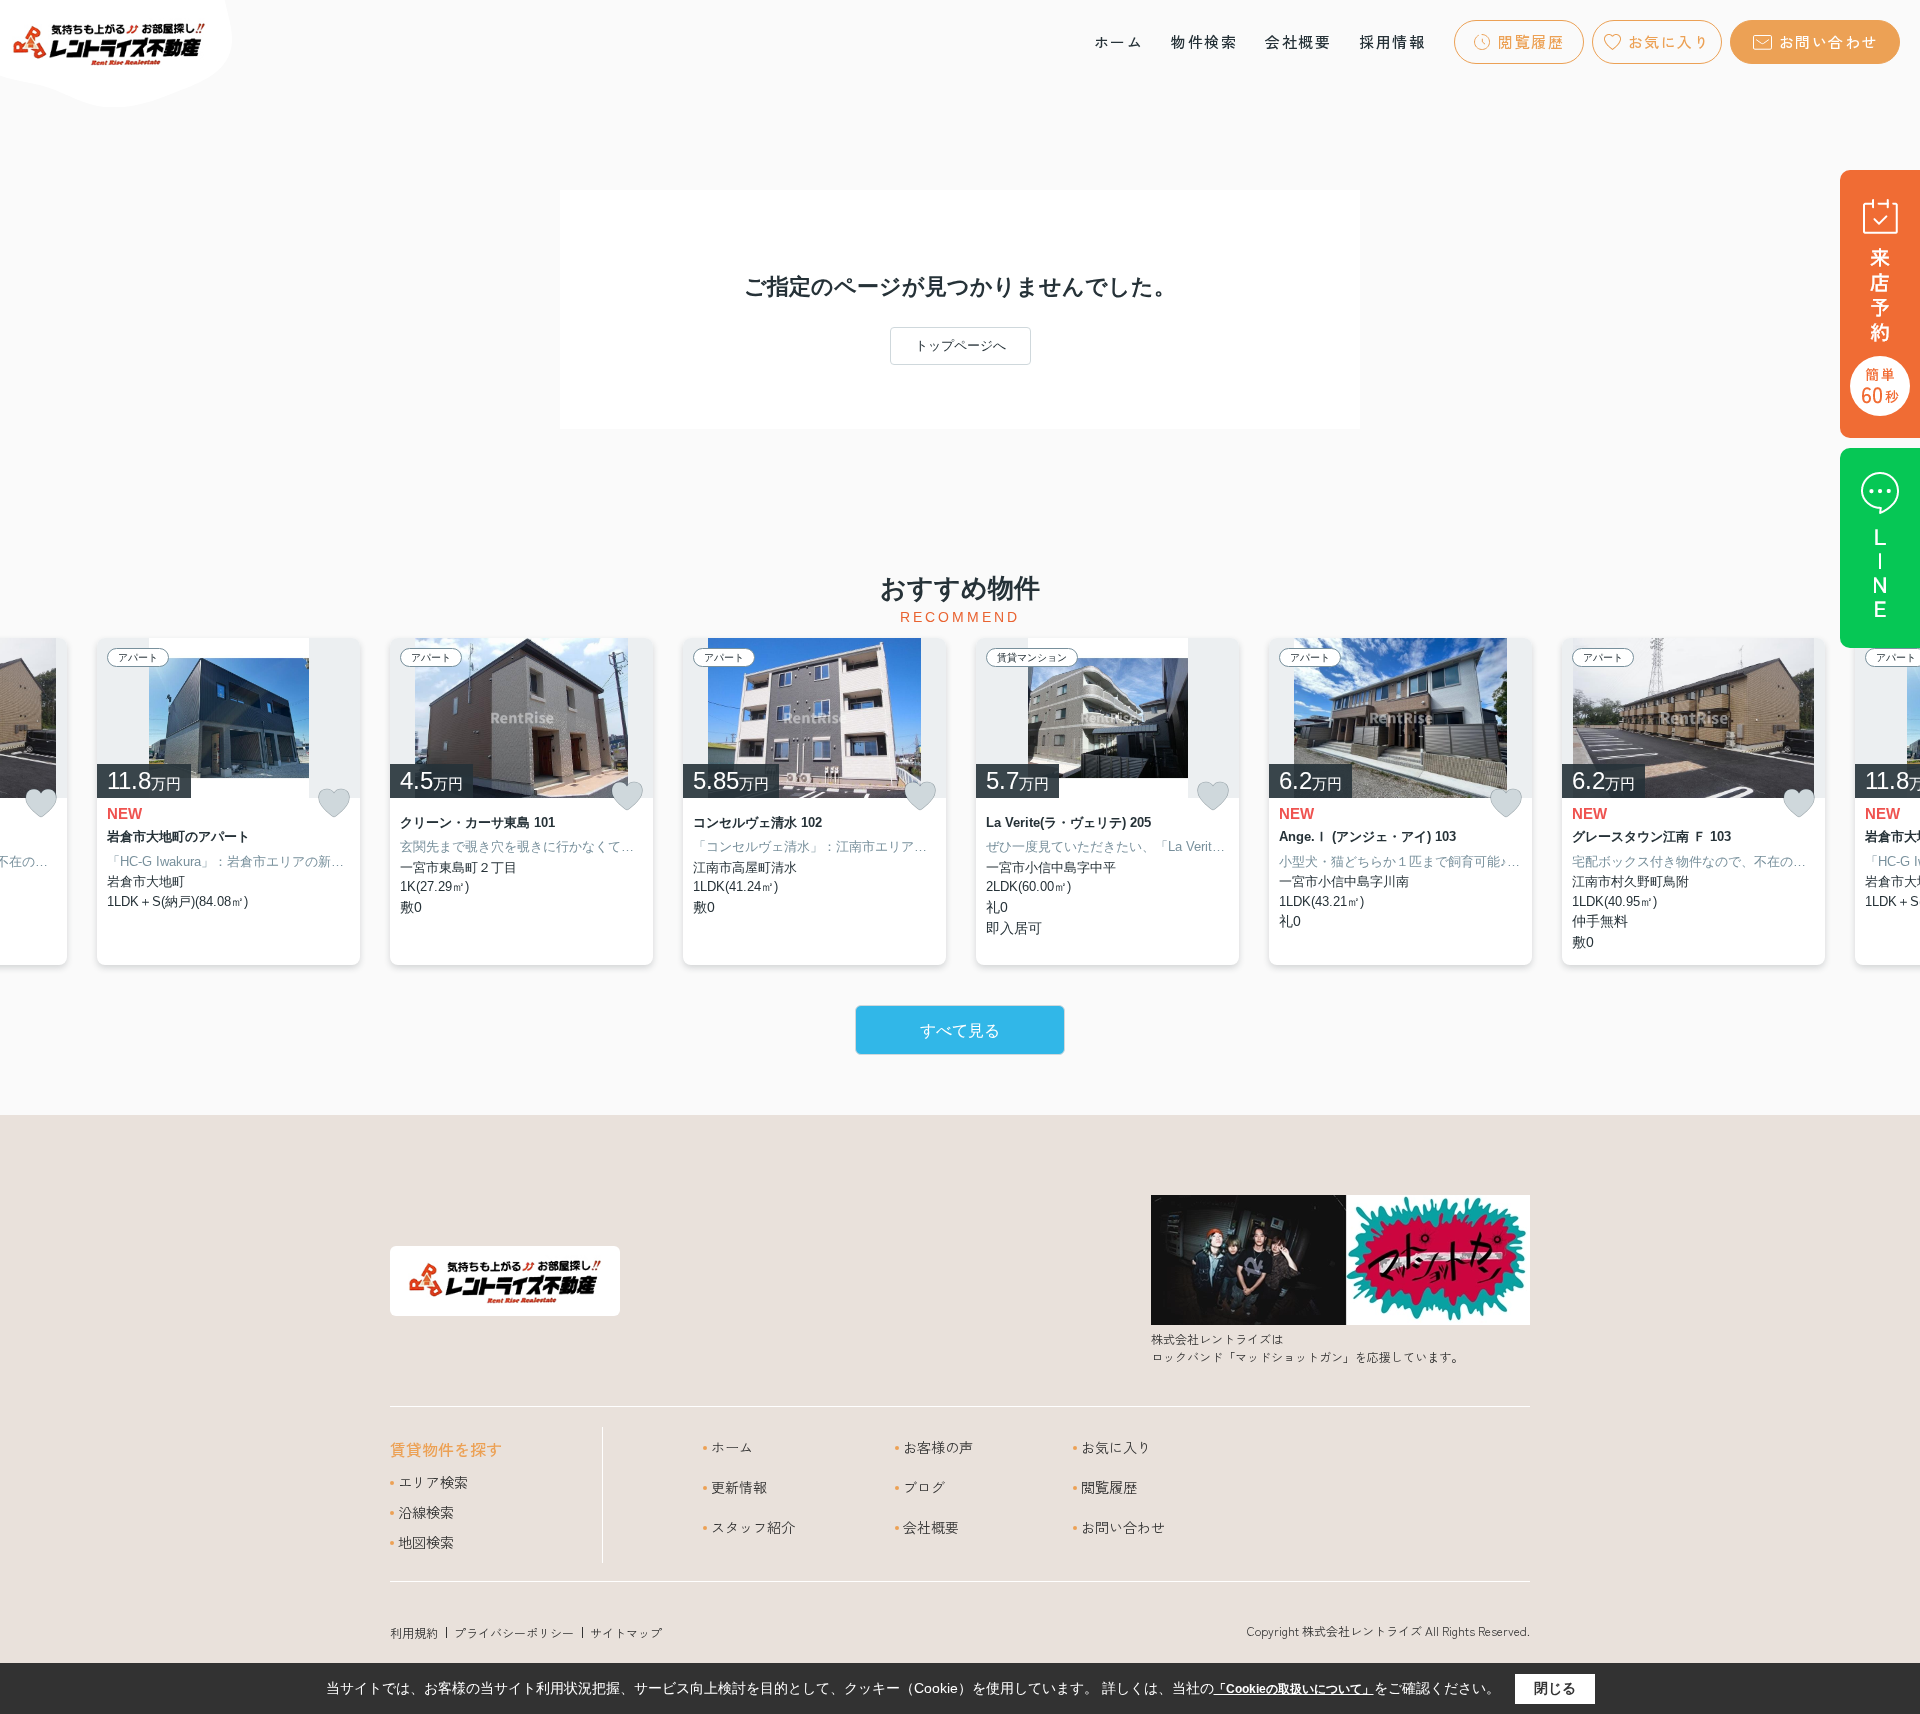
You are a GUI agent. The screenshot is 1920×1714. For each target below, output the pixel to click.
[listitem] (521, 802)
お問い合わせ (1828, 41)
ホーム (1119, 41)
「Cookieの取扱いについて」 (1294, 1689)
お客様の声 (938, 1447)
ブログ (924, 1487)
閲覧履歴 (1531, 41)
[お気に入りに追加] (41, 803)
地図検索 (426, 1542)
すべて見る (960, 1030)
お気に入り (1669, 41)
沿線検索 (426, 1512)
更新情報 (739, 1487)
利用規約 (414, 1632)
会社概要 (1298, 41)
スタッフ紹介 (753, 1527)
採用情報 (1392, 41)
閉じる (1555, 1688)
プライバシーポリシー (514, 1632)
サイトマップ (626, 1632)
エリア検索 (433, 1482)
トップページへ (960, 345)
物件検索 (1204, 41)
